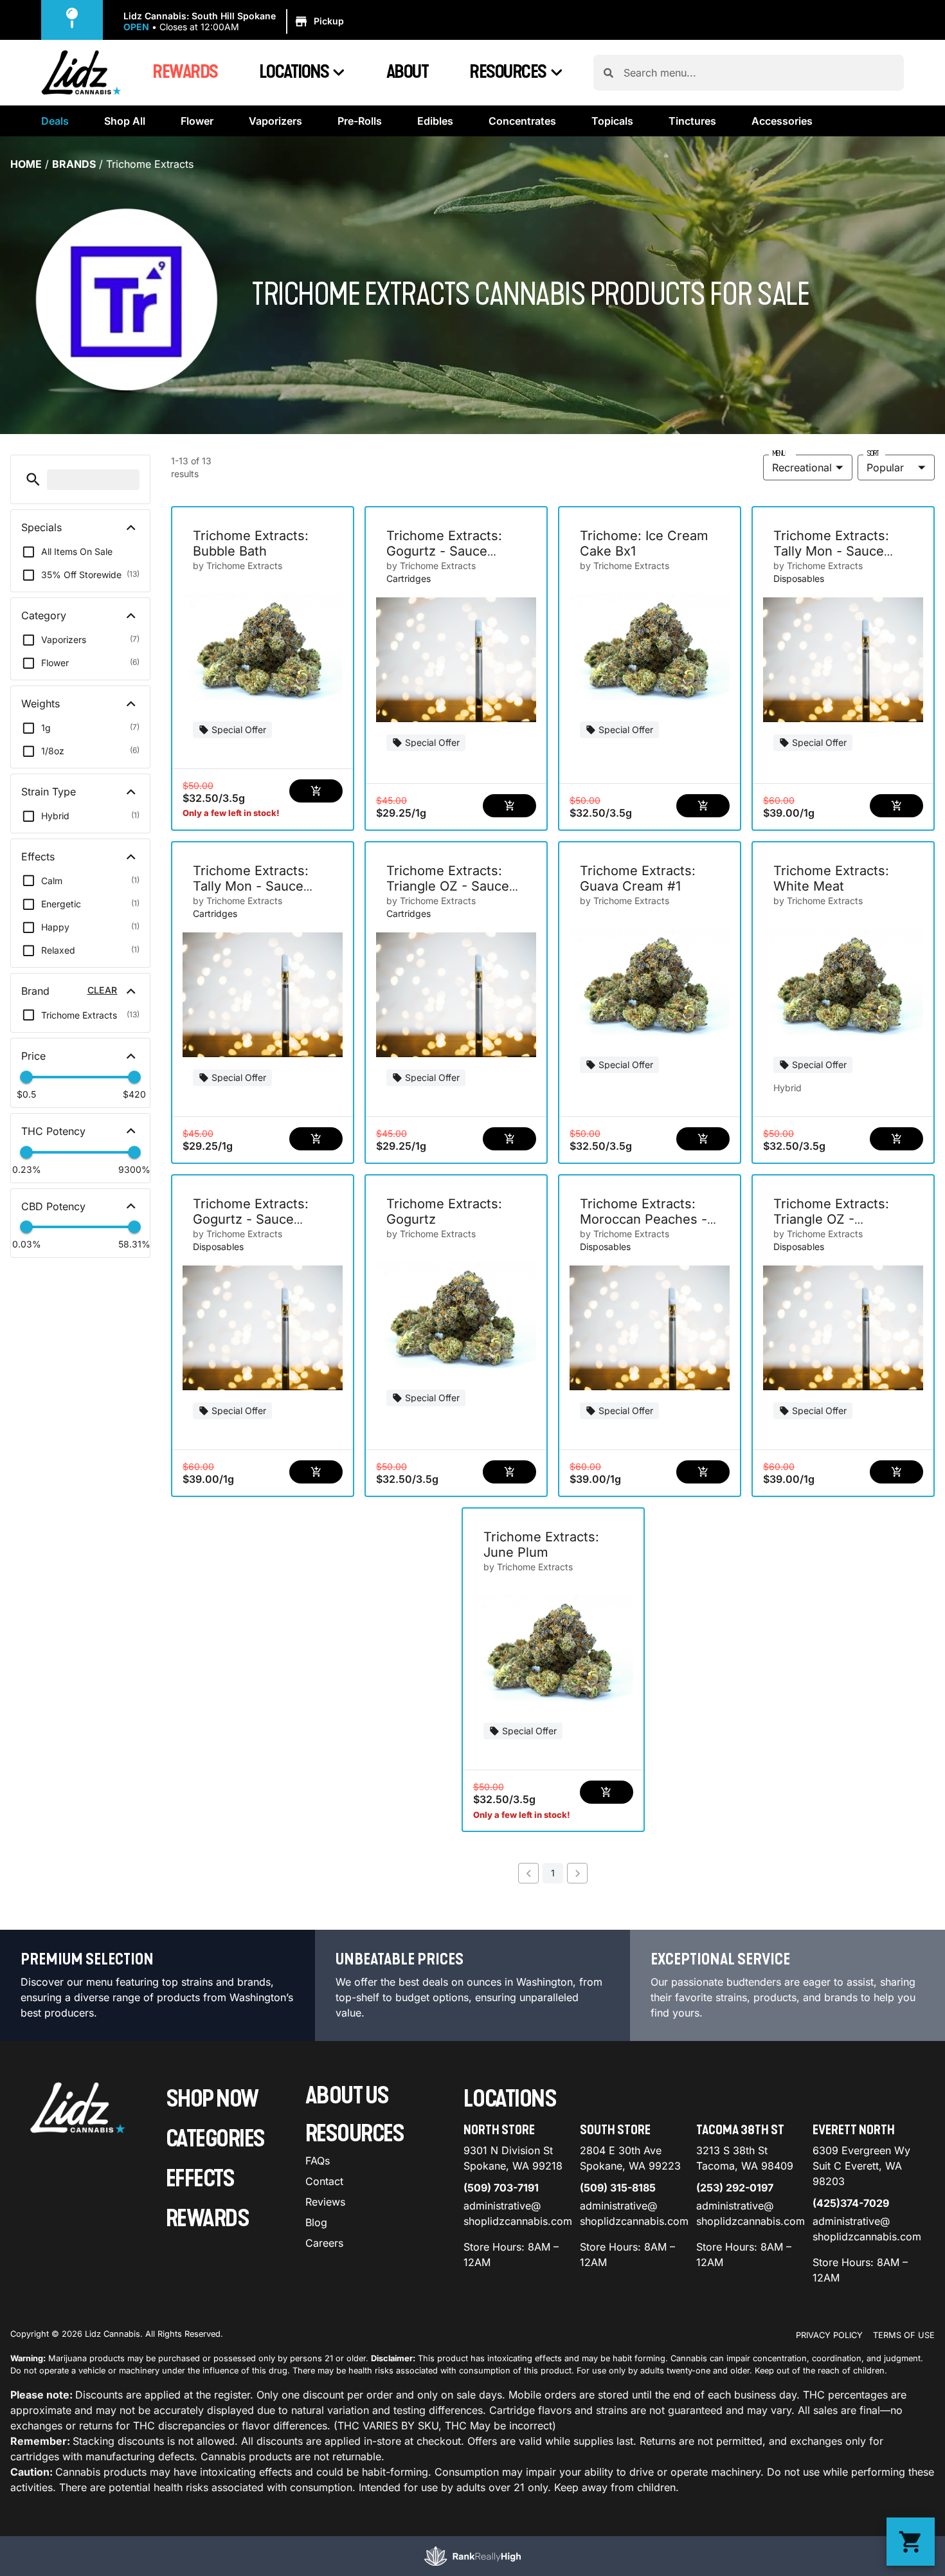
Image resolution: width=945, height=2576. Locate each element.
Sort (873, 453)
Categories (215, 2139)
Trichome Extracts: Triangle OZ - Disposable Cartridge (838, 1219)
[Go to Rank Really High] (473, 2556)
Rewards (185, 72)
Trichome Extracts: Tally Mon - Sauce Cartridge (251, 886)
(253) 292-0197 (735, 2188)
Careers (324, 2243)
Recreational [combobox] (802, 467)
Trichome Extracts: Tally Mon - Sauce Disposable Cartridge (838, 551)
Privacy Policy (829, 2335)
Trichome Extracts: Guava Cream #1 (638, 878)
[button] (236, 22)
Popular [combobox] (885, 467)
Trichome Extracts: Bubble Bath (251, 543)
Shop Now (212, 2099)
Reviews (325, 2202)
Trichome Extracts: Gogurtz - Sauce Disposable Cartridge (257, 1219)
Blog (316, 2222)
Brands (74, 164)
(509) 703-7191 (501, 2188)
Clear (103, 990)
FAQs (318, 2161)
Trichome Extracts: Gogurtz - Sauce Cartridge (444, 551)
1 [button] (553, 1873)
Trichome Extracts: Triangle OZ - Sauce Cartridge (448, 886)
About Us (347, 2096)
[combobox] (759, 73)
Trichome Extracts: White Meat (831, 878)
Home (26, 164)
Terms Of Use (904, 2335)
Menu (779, 453)
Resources (508, 72)
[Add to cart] (316, 791)
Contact (324, 2181)
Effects (200, 2179)
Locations (294, 72)
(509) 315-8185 (618, 2188)
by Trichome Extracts (238, 566)
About (408, 72)
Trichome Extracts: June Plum (541, 1545)
